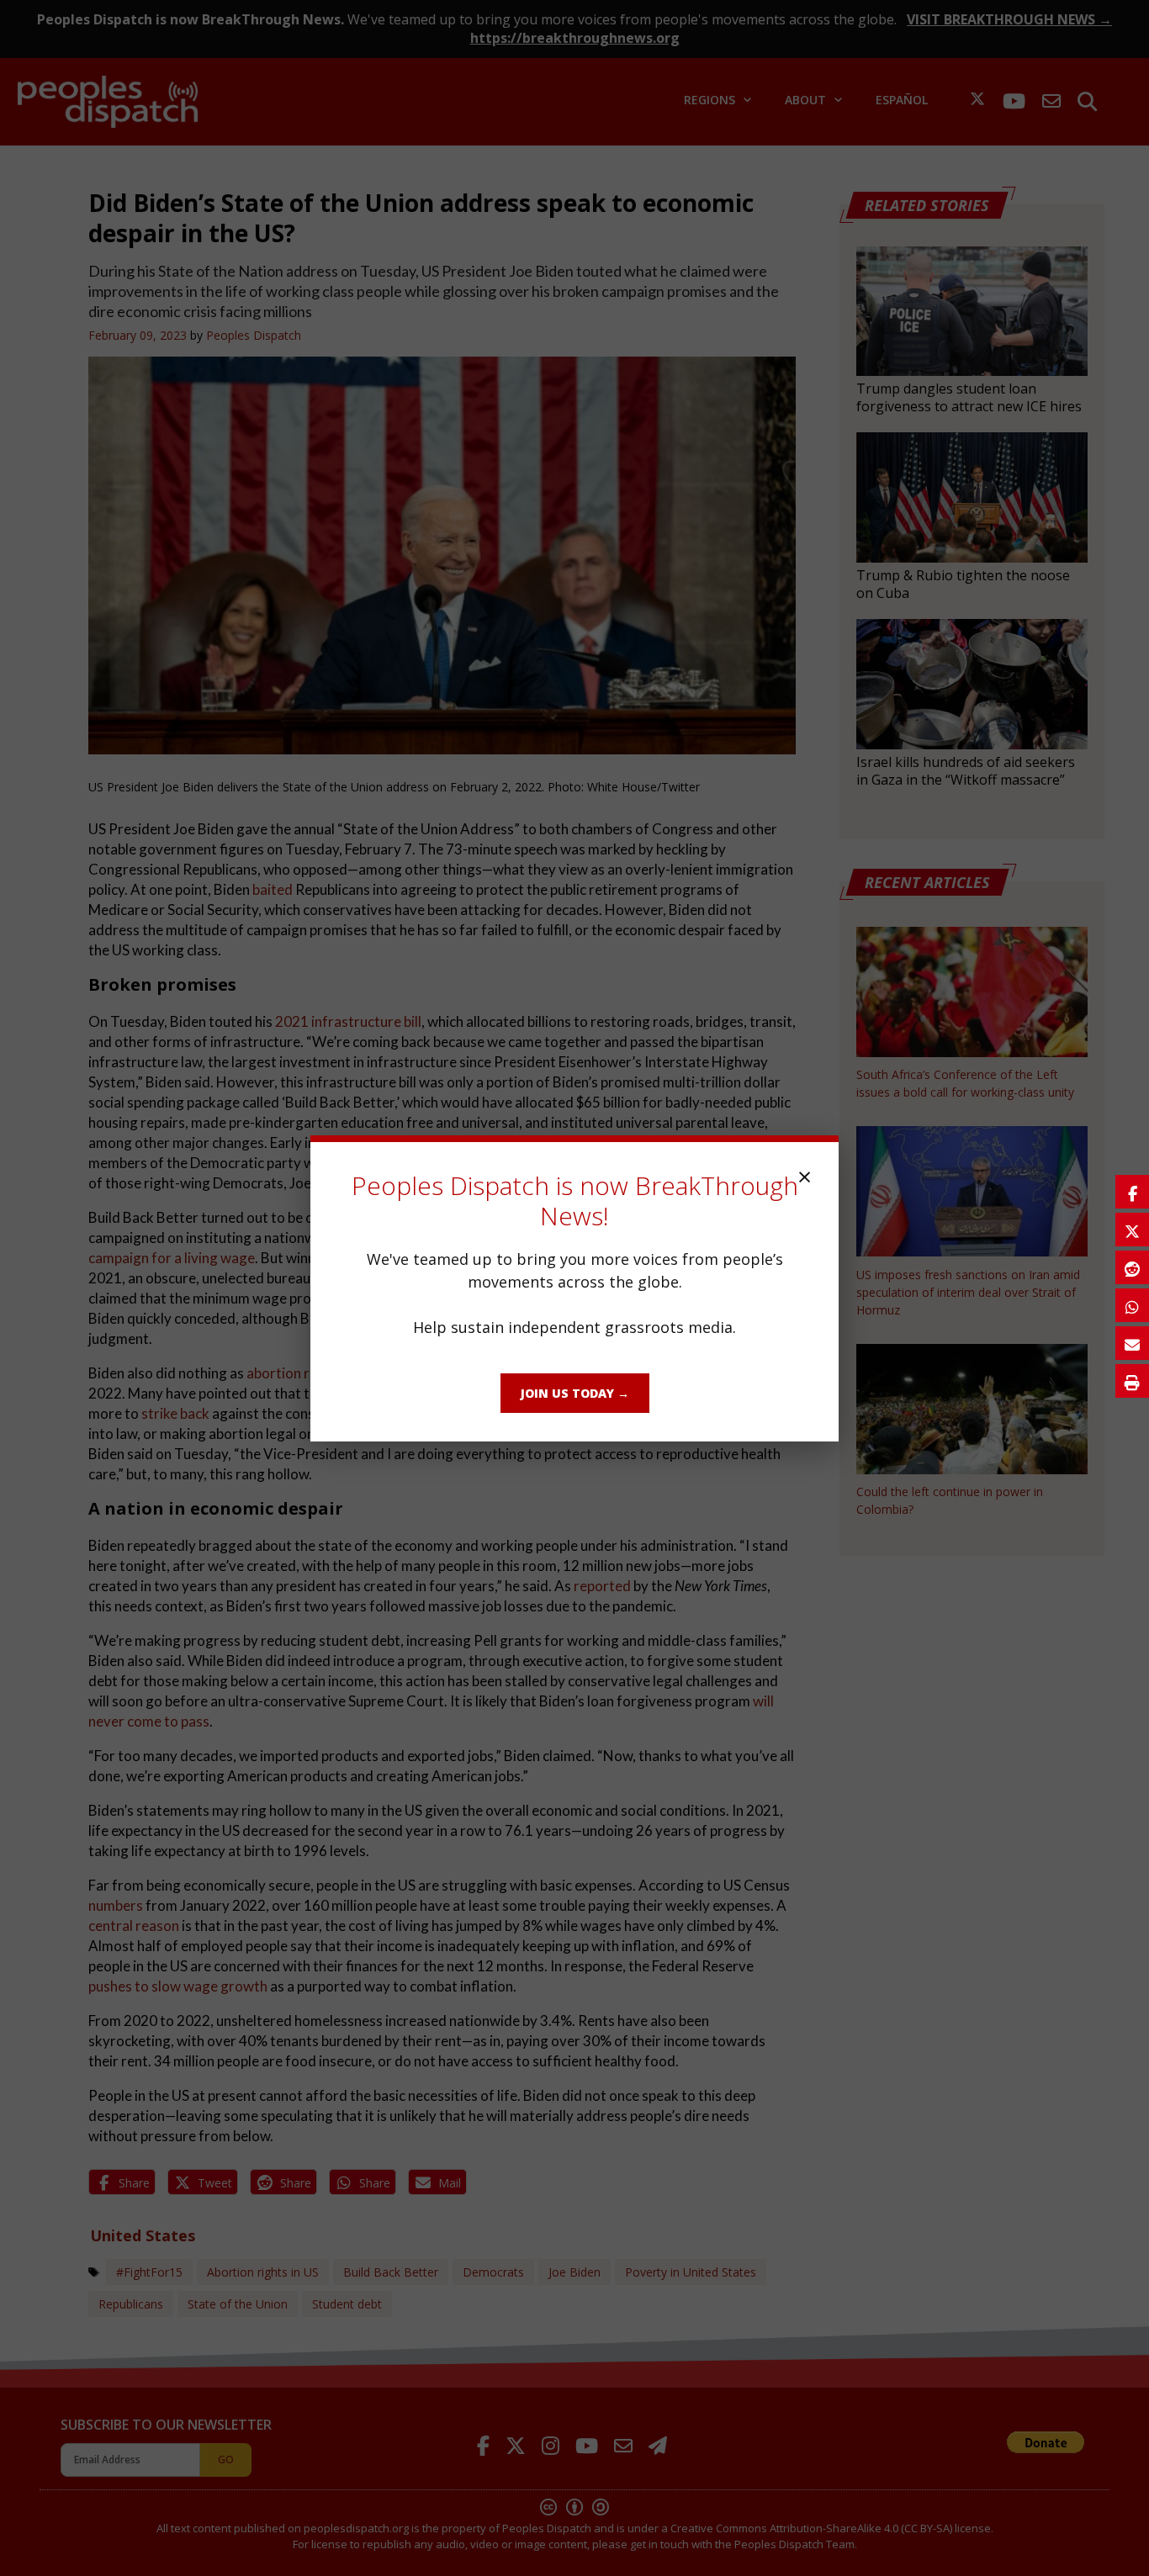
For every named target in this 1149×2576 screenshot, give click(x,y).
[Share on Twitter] (1132, 1230)
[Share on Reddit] (1132, 1267)
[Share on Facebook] (1132, 1192)
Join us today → (575, 1393)
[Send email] (1132, 1343)
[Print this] (1132, 1381)
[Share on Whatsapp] (1132, 1305)
